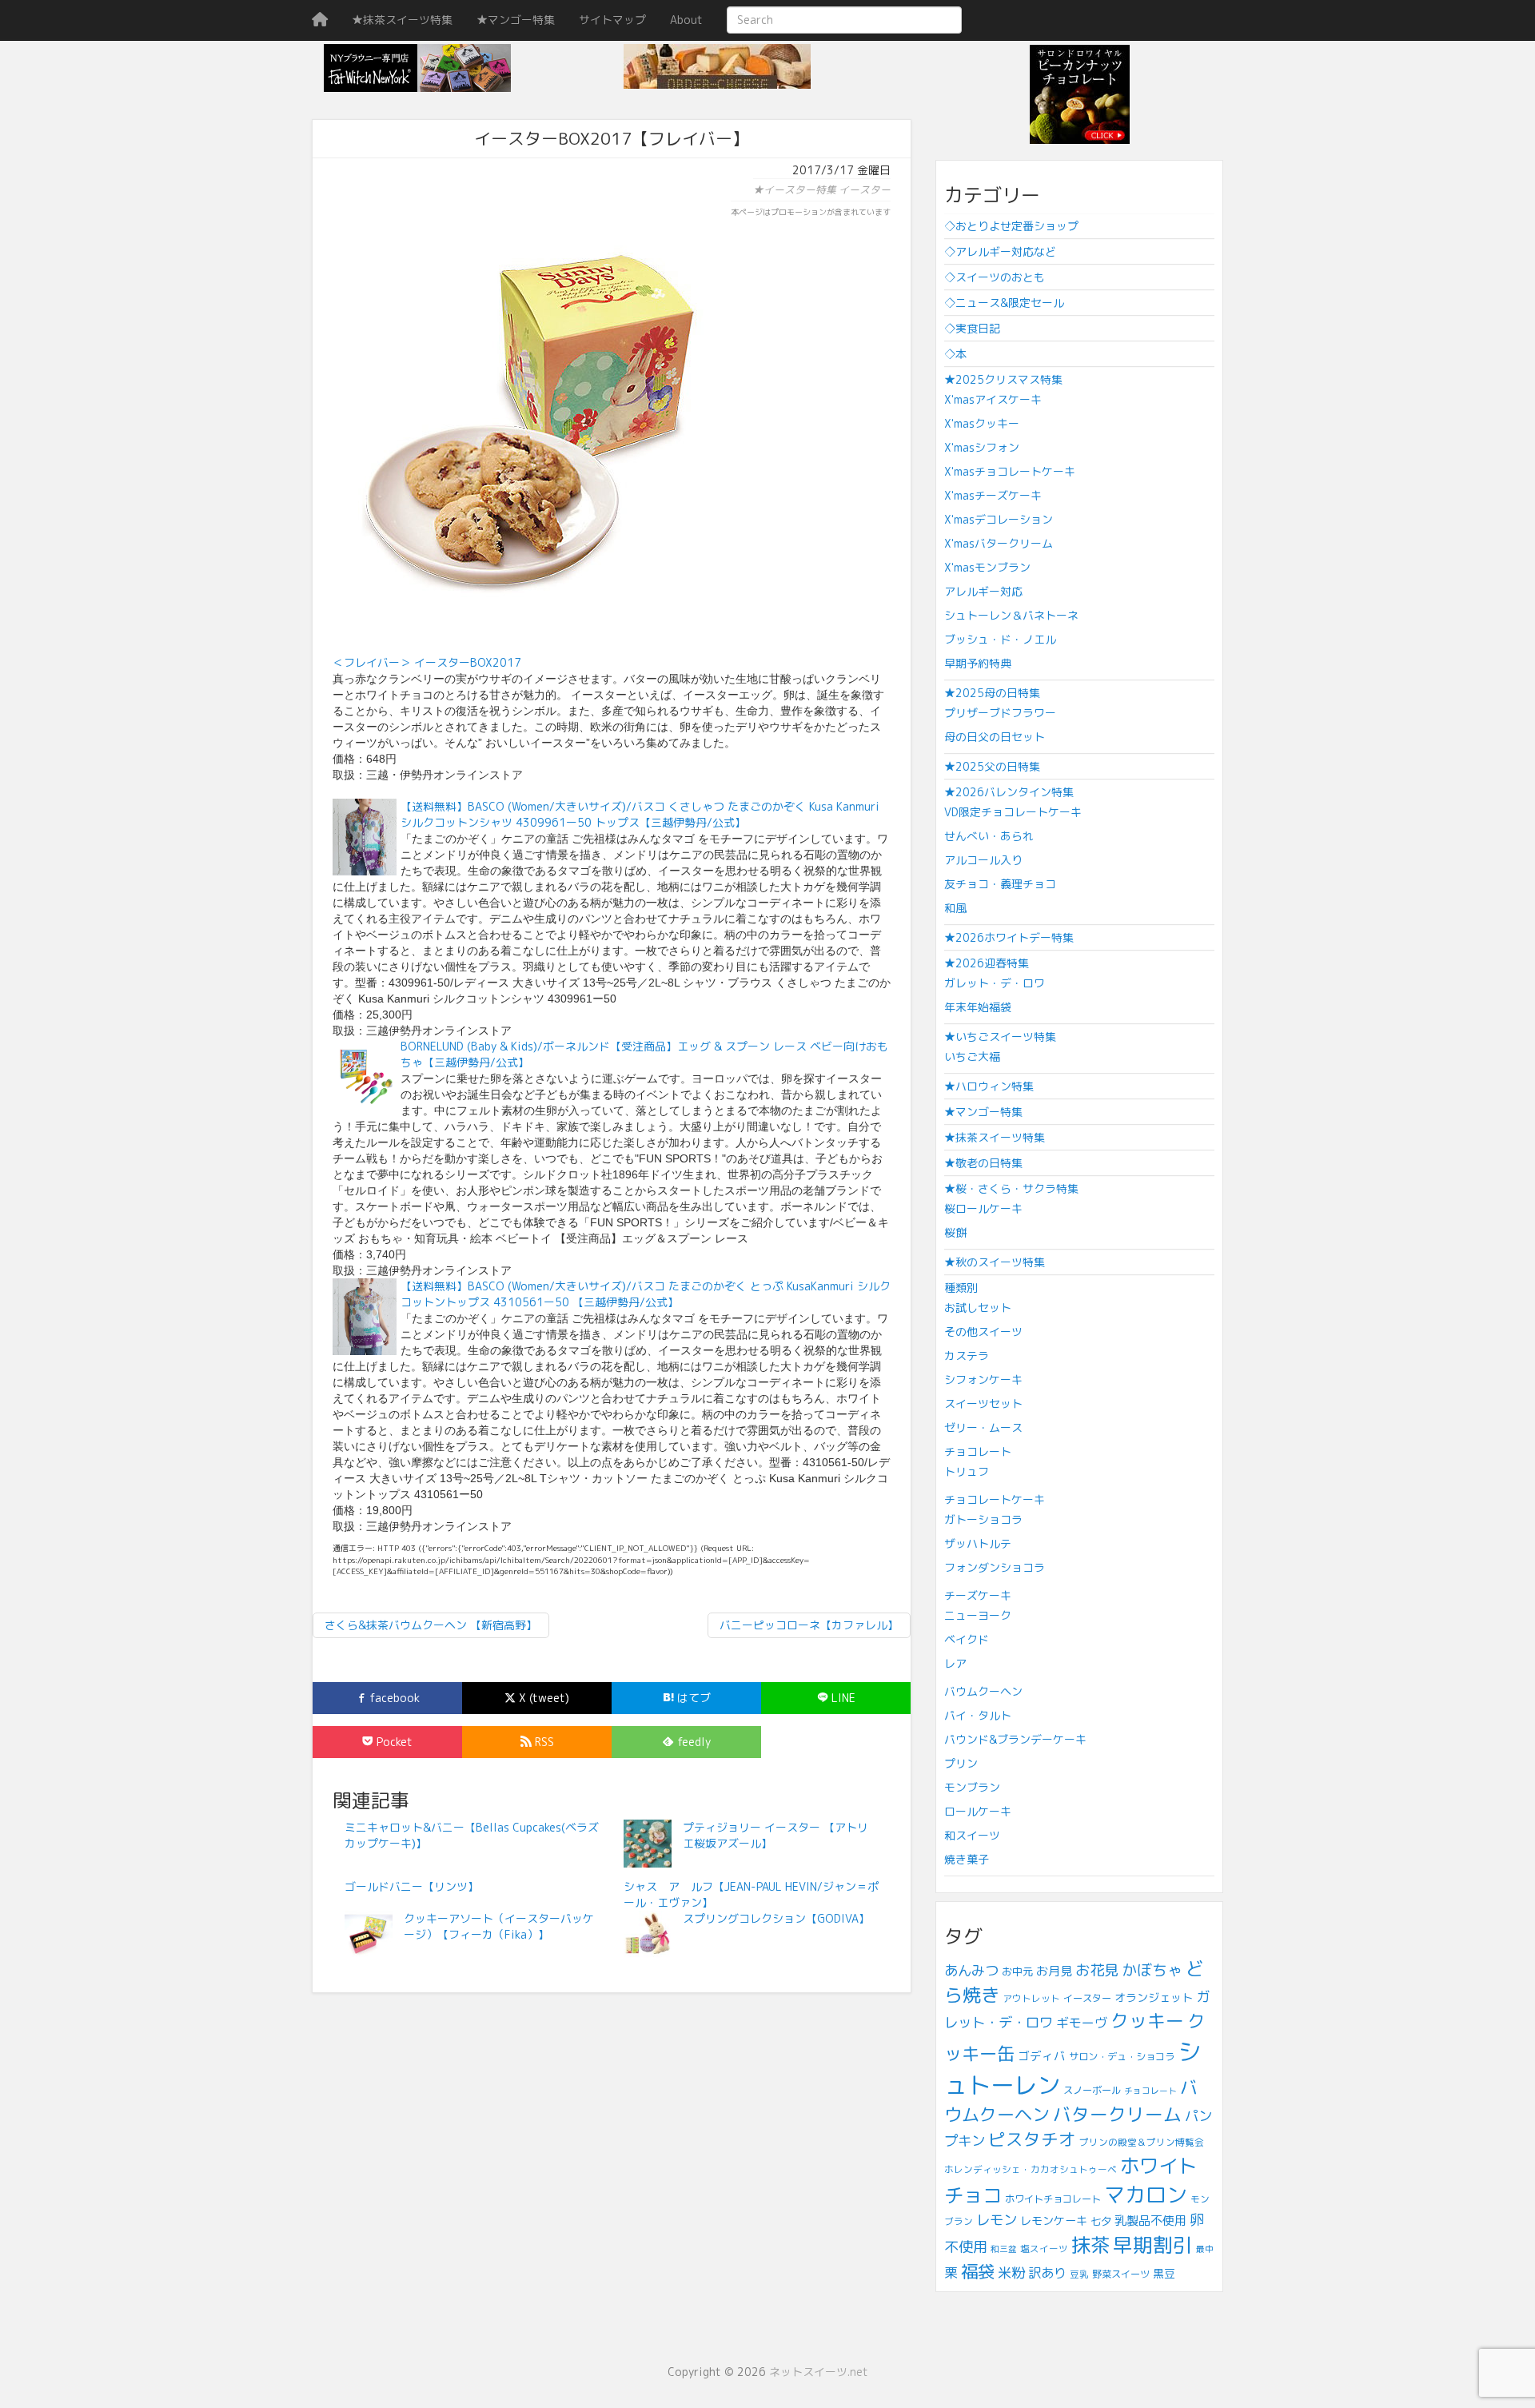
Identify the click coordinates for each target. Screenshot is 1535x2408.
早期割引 (1153, 2245)
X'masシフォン (982, 447)
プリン (961, 1763)
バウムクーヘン (983, 1691)
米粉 (1011, 2272)
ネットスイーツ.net (819, 2372)
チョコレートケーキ (995, 1499)
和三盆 (1004, 2249)
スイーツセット (983, 1403)
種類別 (961, 1288)
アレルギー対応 (983, 591)
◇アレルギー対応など (1000, 251)
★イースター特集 (795, 189)
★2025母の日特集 (992, 693)
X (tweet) (542, 1698)
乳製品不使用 (1150, 2221)
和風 (955, 908)
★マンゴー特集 (516, 20)
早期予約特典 (978, 663)
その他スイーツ (983, 1332)
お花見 (1097, 1970)
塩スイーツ (1044, 2249)
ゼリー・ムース (983, 1427)
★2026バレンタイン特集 (1009, 792)
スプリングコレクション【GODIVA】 (776, 1918)
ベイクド (967, 1639)
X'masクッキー (982, 423)
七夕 (1101, 2221)
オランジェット (1154, 1997)
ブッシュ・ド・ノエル (1000, 639)
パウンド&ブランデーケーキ (1015, 1739)
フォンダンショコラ (995, 1567)
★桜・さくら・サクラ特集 (1011, 1188)
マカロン (1146, 2195)
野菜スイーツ (1121, 2274)
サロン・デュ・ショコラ (1122, 2057)
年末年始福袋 (978, 1007)
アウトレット (1031, 1998)
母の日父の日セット (995, 737)
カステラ (967, 1355)
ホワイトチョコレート (1053, 2199)
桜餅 (955, 1232)
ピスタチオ (1032, 2139)
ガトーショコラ (983, 1519)
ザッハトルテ (978, 1543)
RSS (543, 1742)
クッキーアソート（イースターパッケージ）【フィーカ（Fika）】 (499, 1926)
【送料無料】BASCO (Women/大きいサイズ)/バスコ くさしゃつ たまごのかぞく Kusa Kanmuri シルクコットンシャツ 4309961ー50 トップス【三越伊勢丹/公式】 (640, 814)
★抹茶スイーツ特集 (402, 20)
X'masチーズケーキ (993, 495)
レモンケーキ (1054, 2221)
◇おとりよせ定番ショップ (1011, 226)
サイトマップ (612, 20)
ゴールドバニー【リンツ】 (412, 1886)
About (686, 20)
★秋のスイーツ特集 (995, 1262)
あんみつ (971, 1970)
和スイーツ (972, 1835)
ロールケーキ (978, 1811)
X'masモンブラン (987, 567)
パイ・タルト (978, 1715)
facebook (393, 1698)
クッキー (1147, 2021)
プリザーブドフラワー (1000, 713)
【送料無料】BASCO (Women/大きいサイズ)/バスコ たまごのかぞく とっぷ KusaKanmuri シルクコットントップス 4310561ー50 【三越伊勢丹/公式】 (646, 1294)
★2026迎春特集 (987, 963)
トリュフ (967, 1471)
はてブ (692, 1698)
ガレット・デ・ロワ (995, 983)
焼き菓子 (967, 1859)
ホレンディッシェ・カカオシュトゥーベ (1031, 2169)
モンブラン (972, 1787)
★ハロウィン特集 (989, 1086)
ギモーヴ (1082, 2023)
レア (955, 1663)
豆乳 (1079, 2274)
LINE (842, 1698)
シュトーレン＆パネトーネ (1011, 615)
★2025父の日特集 (992, 766)
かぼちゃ (1152, 1970)
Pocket (393, 1742)
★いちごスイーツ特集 (1000, 1037)
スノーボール (1092, 2090)
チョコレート (978, 1451)
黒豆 (1164, 2273)
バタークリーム (1117, 2114)
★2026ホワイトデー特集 (1009, 937)
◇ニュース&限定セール (1004, 303)
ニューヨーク (978, 1615)
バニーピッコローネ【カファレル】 (809, 1625)
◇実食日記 (972, 328)
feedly (692, 1742)
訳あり (1047, 2272)
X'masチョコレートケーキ (1010, 471)
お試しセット (978, 1308)
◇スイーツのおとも (995, 277)
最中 (1205, 2249)
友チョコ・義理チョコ (1000, 884)
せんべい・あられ (989, 836)
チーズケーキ (978, 1595)
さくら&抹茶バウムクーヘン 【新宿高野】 (431, 1625)
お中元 (1017, 1971)
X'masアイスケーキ (993, 399)
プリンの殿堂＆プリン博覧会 (1142, 2142)
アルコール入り (983, 860)
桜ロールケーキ (983, 1208)
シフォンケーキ (983, 1379)
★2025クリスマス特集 (1003, 379)
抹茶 (1090, 2245)
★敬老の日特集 (983, 1163)
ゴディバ (1042, 2056)
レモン (997, 2220)
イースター (865, 189)
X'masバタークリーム (999, 543)
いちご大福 (972, 1056)
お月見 (1054, 1971)
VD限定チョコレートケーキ (1013, 812)
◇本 (955, 354)
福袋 (978, 2271)
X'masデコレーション (999, 519)
